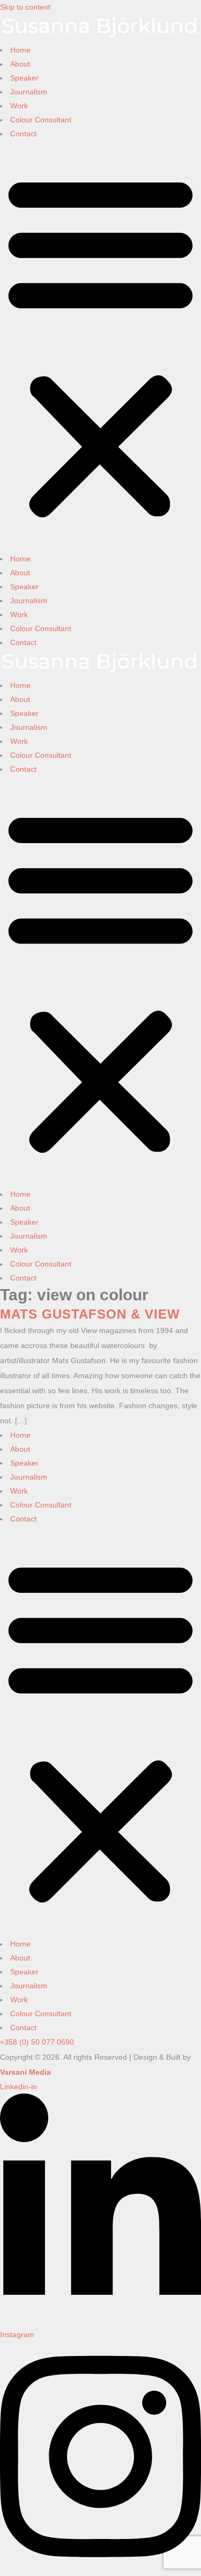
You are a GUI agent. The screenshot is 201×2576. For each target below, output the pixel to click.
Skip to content (25, 7)
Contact (23, 134)
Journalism (29, 92)
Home (20, 50)
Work (19, 106)
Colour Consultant (41, 120)
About (20, 64)
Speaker (24, 78)
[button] (100, 346)
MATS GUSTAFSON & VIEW (90, 1314)
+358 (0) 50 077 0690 (37, 2042)
